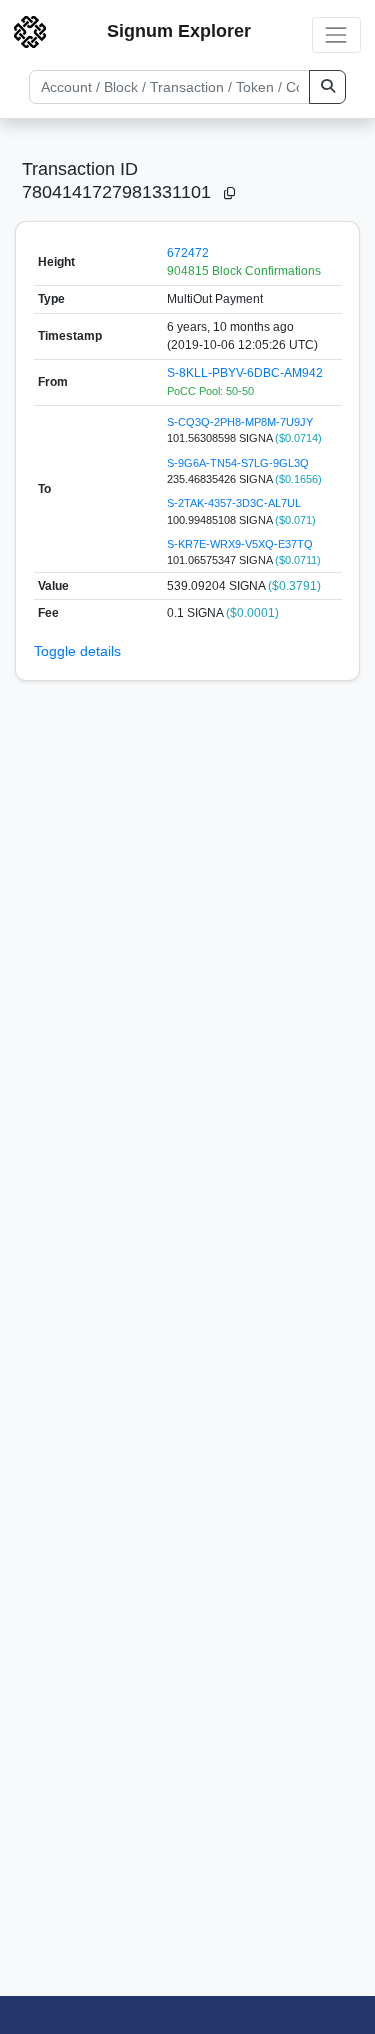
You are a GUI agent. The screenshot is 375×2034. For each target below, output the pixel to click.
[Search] (327, 87)
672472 (188, 253)
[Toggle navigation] (336, 34)
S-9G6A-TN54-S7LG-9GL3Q (238, 463)
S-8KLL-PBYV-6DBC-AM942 (245, 373)
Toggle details (77, 651)
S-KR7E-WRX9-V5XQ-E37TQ (240, 544)
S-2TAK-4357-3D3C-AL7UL (234, 503)
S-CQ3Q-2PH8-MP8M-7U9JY (240, 422)
